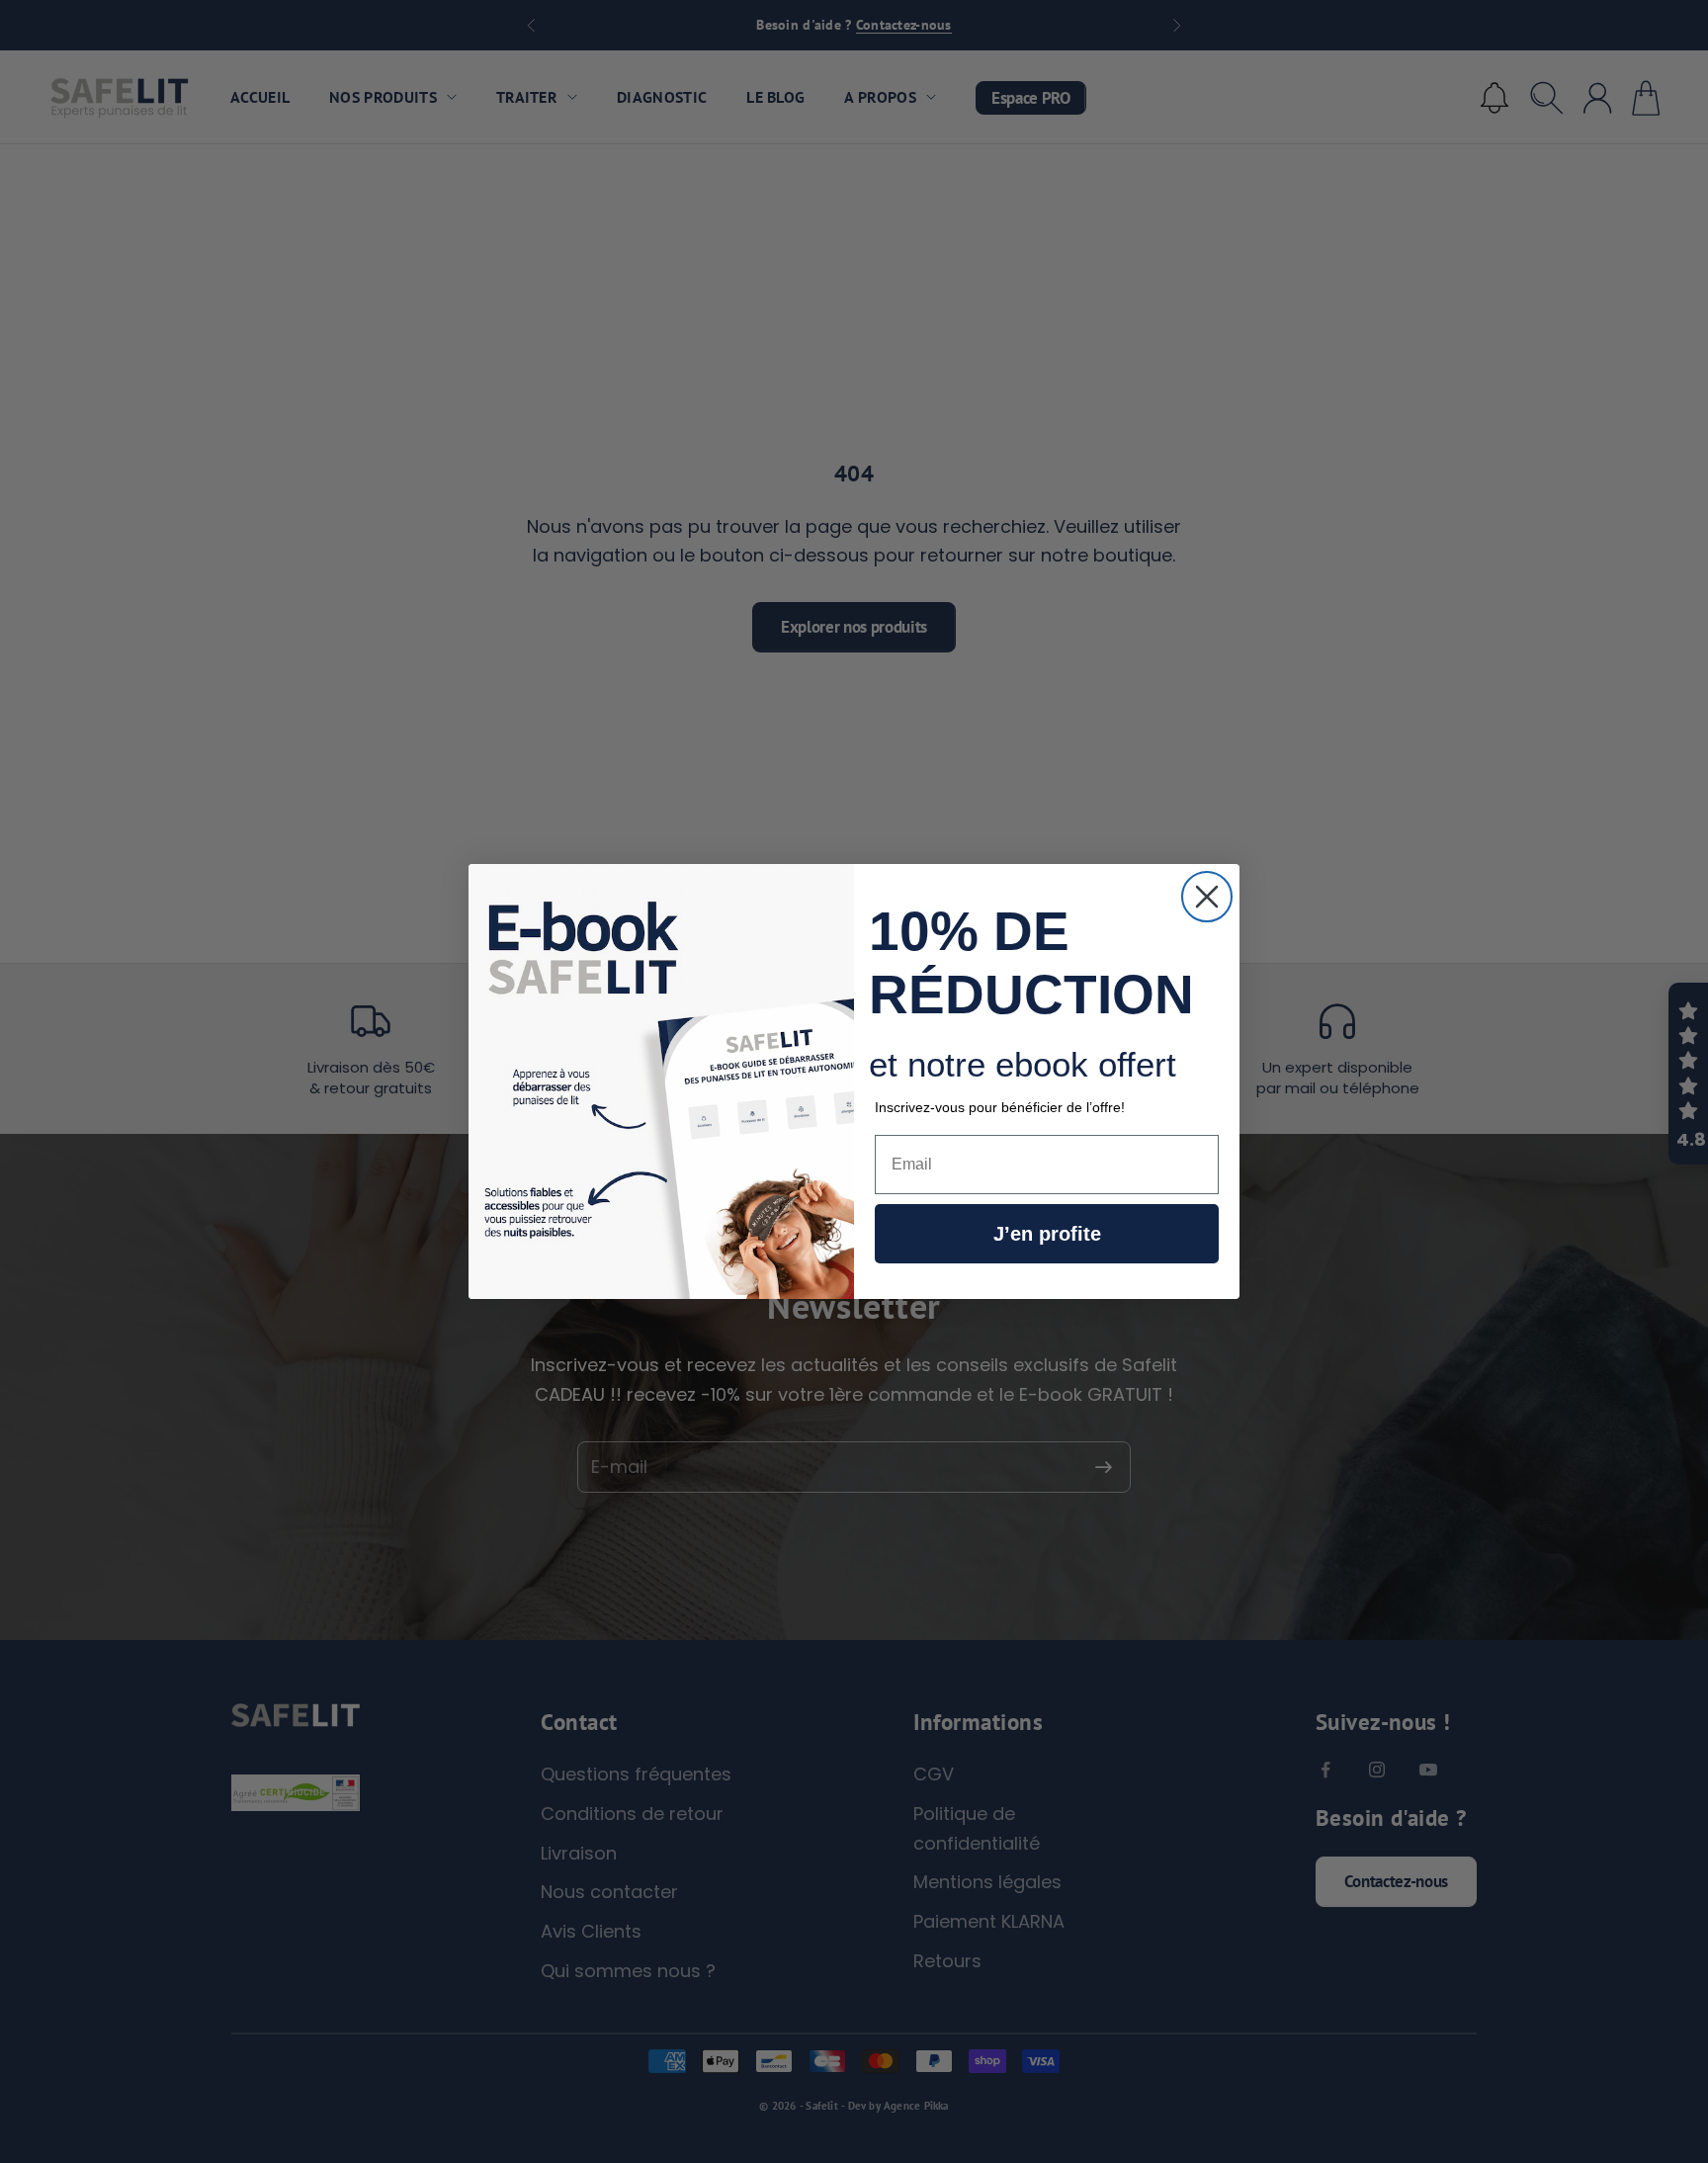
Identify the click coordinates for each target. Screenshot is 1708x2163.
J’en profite (1047, 1234)
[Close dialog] (1207, 897)
